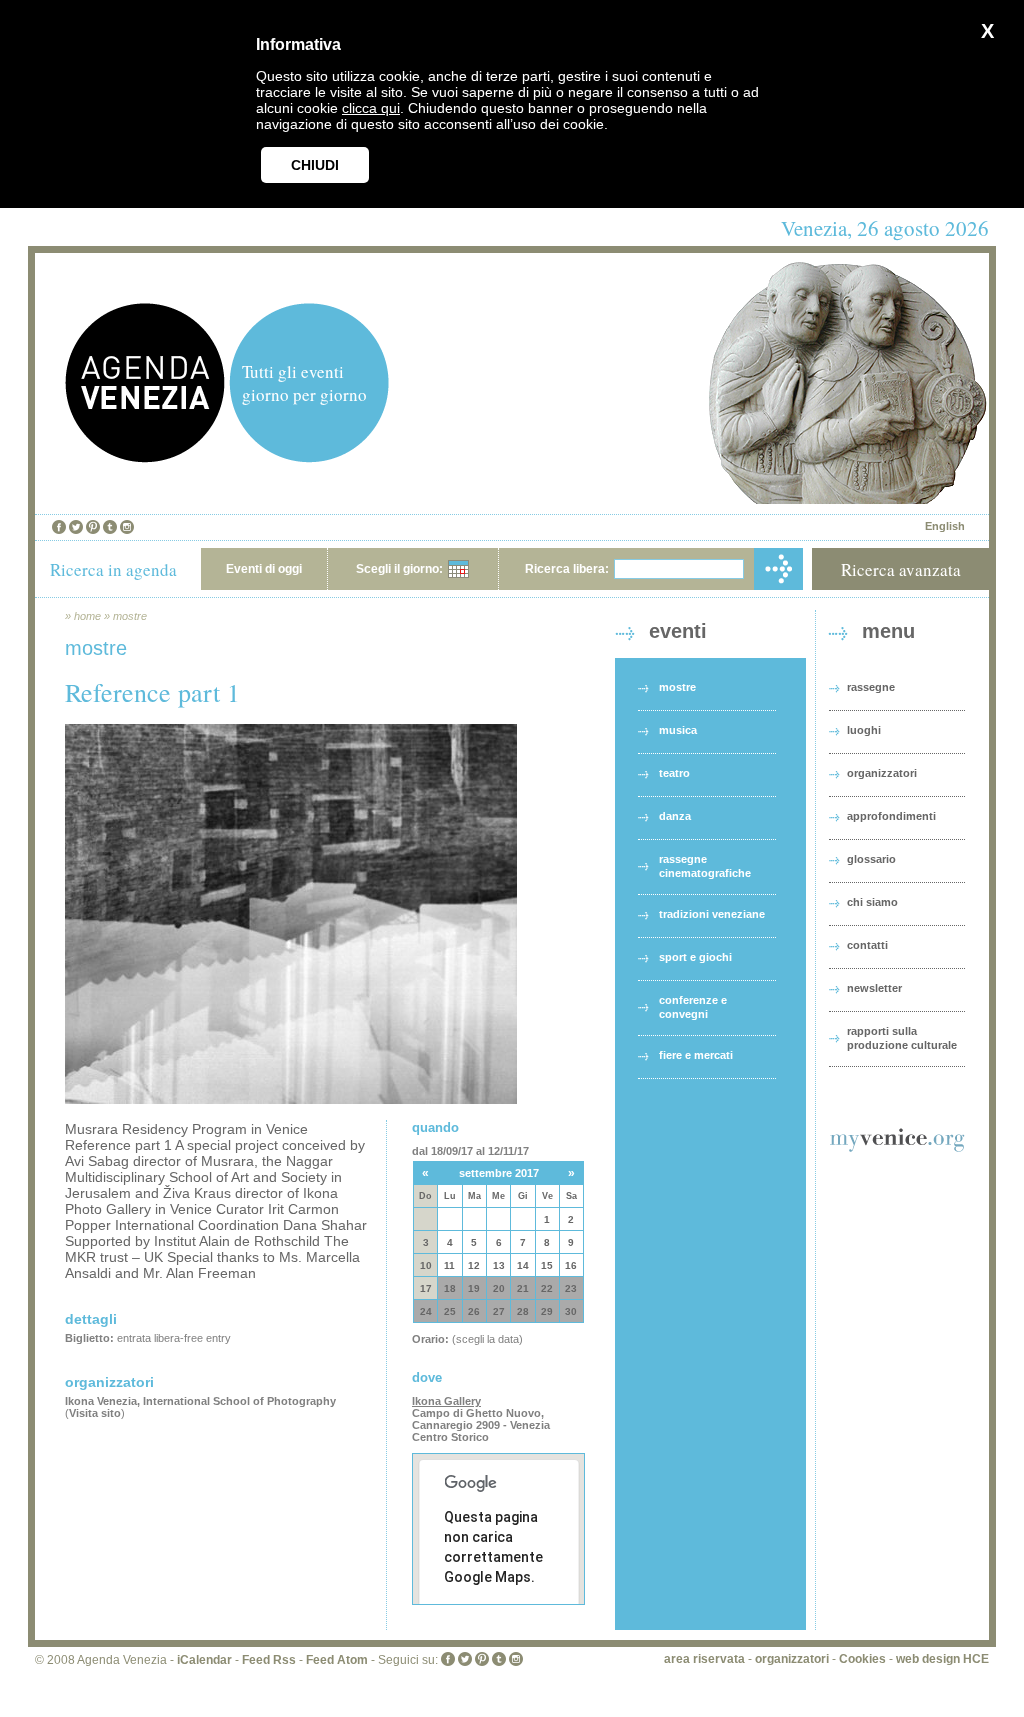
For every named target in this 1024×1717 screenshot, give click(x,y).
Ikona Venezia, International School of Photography (200, 1401)
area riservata (704, 1659)
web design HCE (942, 1659)
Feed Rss (269, 1660)
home (87, 616)
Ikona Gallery (446, 1401)
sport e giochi (695, 957)
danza (675, 816)
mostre (130, 616)
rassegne (871, 687)
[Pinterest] (93, 527)
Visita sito (95, 1413)
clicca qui (371, 108)
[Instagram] (127, 527)
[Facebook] (59, 527)
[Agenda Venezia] (145, 457)
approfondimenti (891, 816)
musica (678, 730)
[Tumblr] (110, 527)
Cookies (862, 1659)
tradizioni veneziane (712, 914)
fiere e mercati (696, 1055)
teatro (674, 773)
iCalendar (204, 1660)
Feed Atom (337, 1660)
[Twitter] (76, 527)
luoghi (864, 730)
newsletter (874, 988)
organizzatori (882, 773)
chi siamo (872, 902)
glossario (871, 859)
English (945, 526)
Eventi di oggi (264, 569)
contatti (867, 945)
